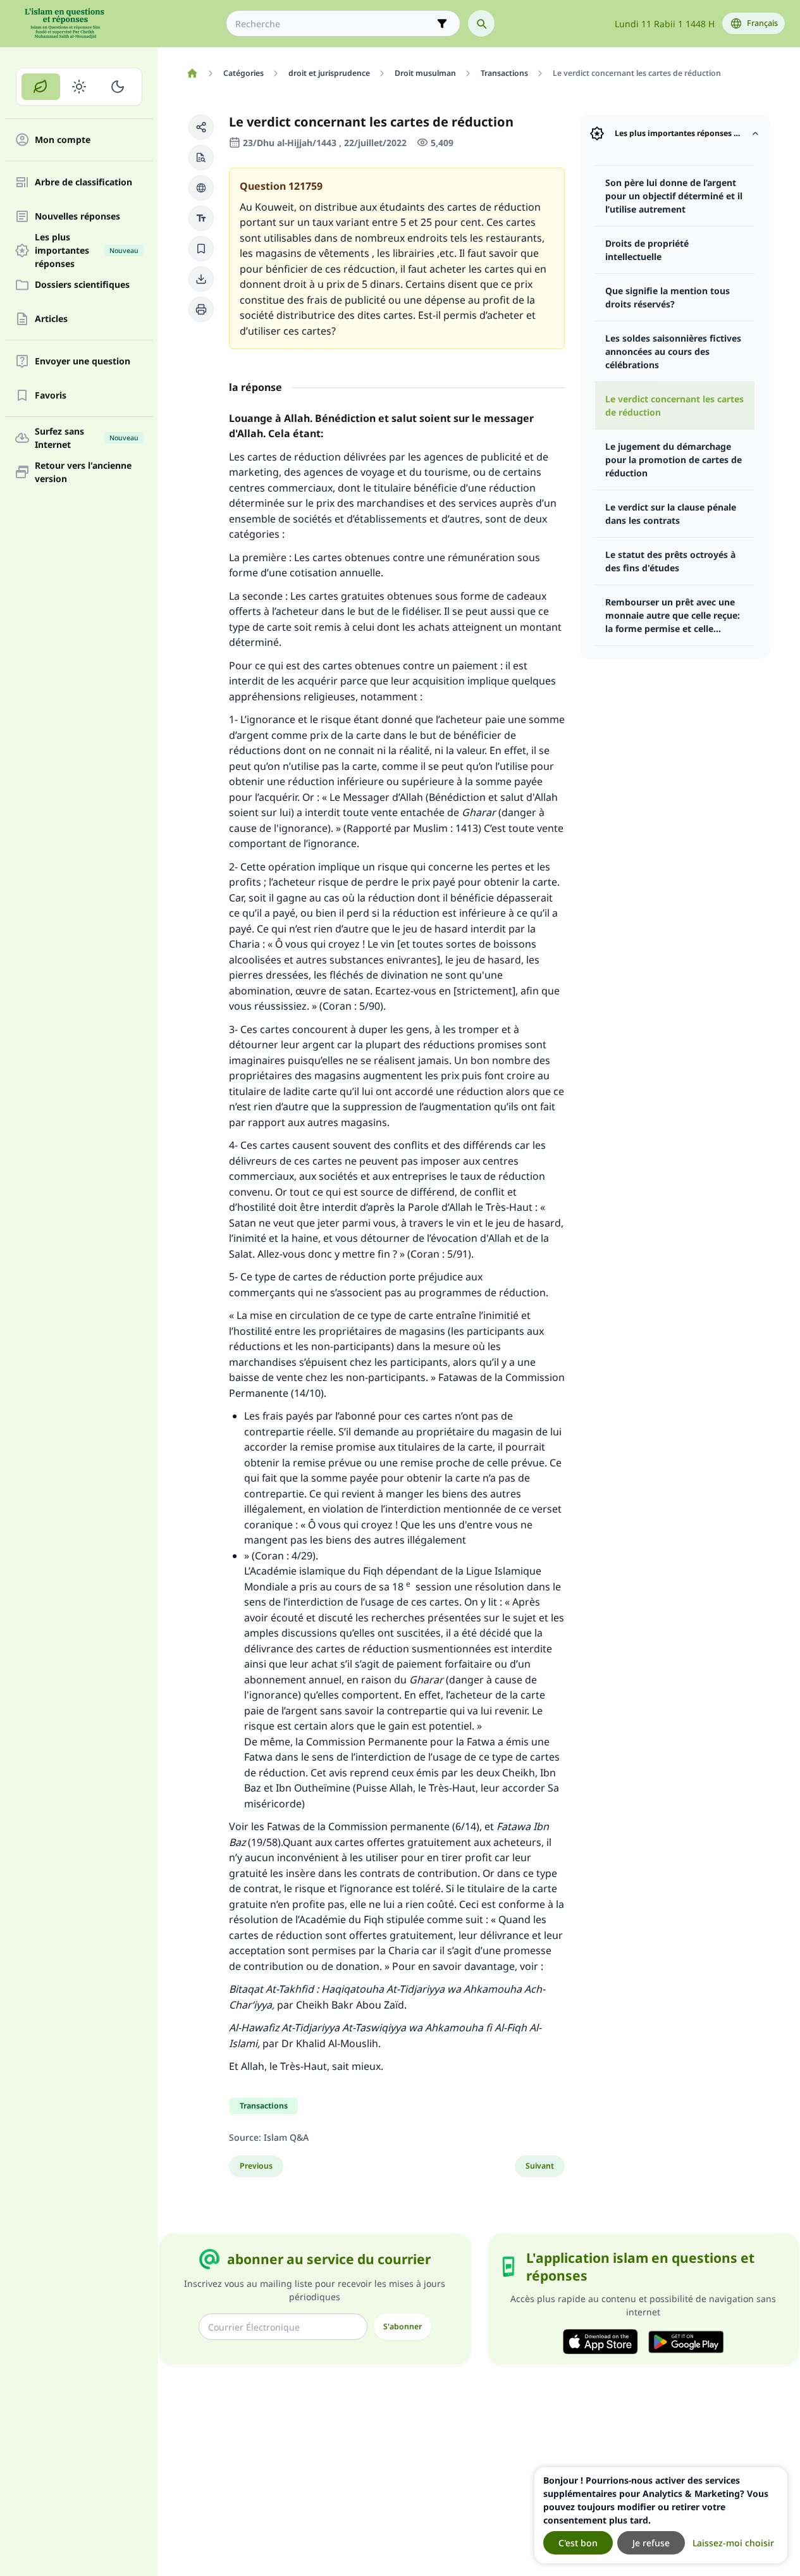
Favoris (51, 396)
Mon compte (63, 140)
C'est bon (578, 2543)
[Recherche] (481, 23)
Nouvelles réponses (77, 217)
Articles (51, 319)
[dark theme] (117, 87)
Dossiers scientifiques (82, 285)
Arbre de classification (83, 183)
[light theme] (79, 87)
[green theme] (41, 87)
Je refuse (651, 2543)
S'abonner (403, 2326)
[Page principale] (192, 73)
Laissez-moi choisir (733, 2543)
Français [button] (762, 23)
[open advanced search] (442, 23)
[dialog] (661, 2515)
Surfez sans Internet (87, 438)
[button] (201, 127)
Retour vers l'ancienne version (83, 472)
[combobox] (334, 24)
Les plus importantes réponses (87, 251)
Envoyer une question (83, 362)
